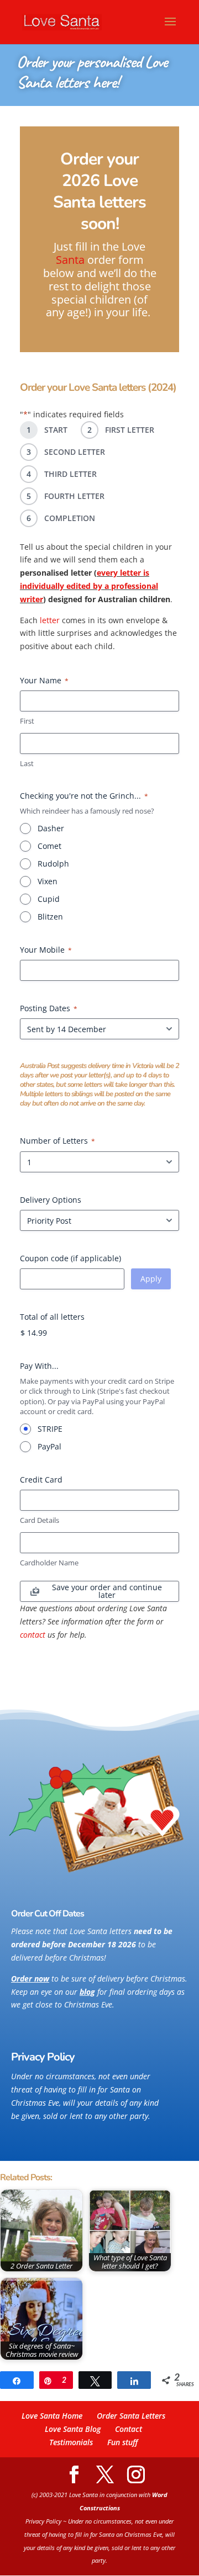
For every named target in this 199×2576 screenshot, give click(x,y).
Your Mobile (46, 950)
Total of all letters (52, 1317)
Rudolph (53, 864)
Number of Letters (57, 1141)
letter (50, 620)
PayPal (49, 1446)
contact (33, 1635)
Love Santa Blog (73, 2429)
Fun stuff (122, 2442)
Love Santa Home (52, 2416)
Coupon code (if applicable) (70, 1258)
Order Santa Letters (131, 2416)
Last (27, 763)
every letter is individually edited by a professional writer (89, 586)
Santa (70, 260)
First (27, 721)
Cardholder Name (49, 1563)
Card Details (40, 1520)
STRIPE (50, 1429)
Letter (141, 430)
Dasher (51, 828)
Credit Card (41, 1480)
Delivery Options (51, 1200)
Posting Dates (49, 1008)
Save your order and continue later (107, 1591)
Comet (49, 846)
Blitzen (50, 917)
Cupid (49, 899)
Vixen (48, 881)
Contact (129, 2429)
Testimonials (71, 2442)
